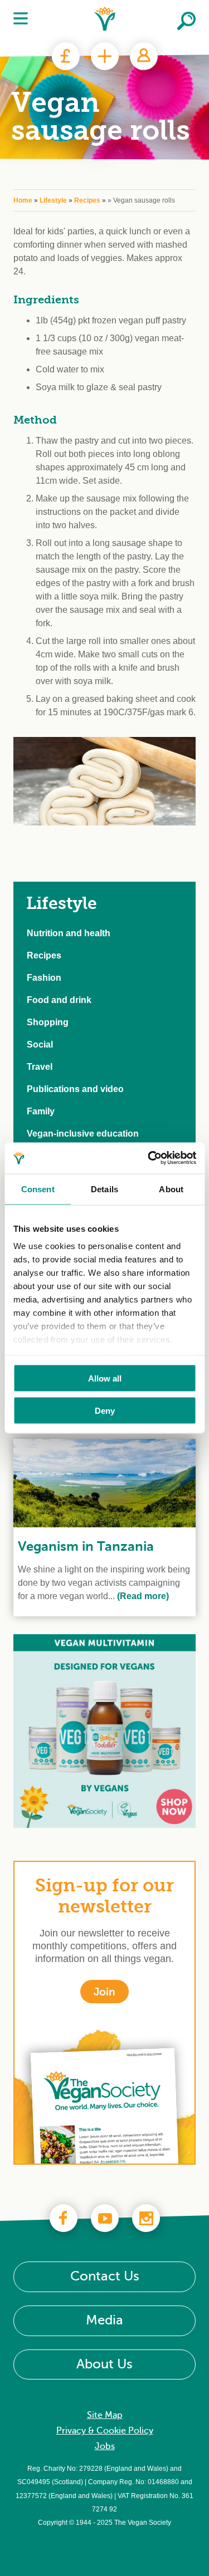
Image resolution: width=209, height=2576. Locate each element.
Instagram (146, 2218)
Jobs (105, 2447)
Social (40, 1044)
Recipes (87, 200)
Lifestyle (53, 200)
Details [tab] (104, 1189)
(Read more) (142, 1596)
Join (105, 56)
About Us (104, 2364)
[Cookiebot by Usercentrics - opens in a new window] (149, 1158)
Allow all (105, 1378)
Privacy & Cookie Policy (105, 2431)
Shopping (48, 1022)
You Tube (105, 2218)
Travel (40, 1067)
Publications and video (75, 1089)
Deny (105, 1411)
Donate (66, 56)
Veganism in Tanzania (86, 1546)
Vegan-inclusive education (83, 1134)
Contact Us (105, 2277)
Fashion (44, 978)
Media (104, 2321)
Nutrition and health (69, 933)
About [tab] (171, 1189)
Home (23, 200)
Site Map (105, 2416)
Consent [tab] (38, 1189)
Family (41, 1111)
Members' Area (144, 56)
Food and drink (59, 1000)
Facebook (64, 2218)
